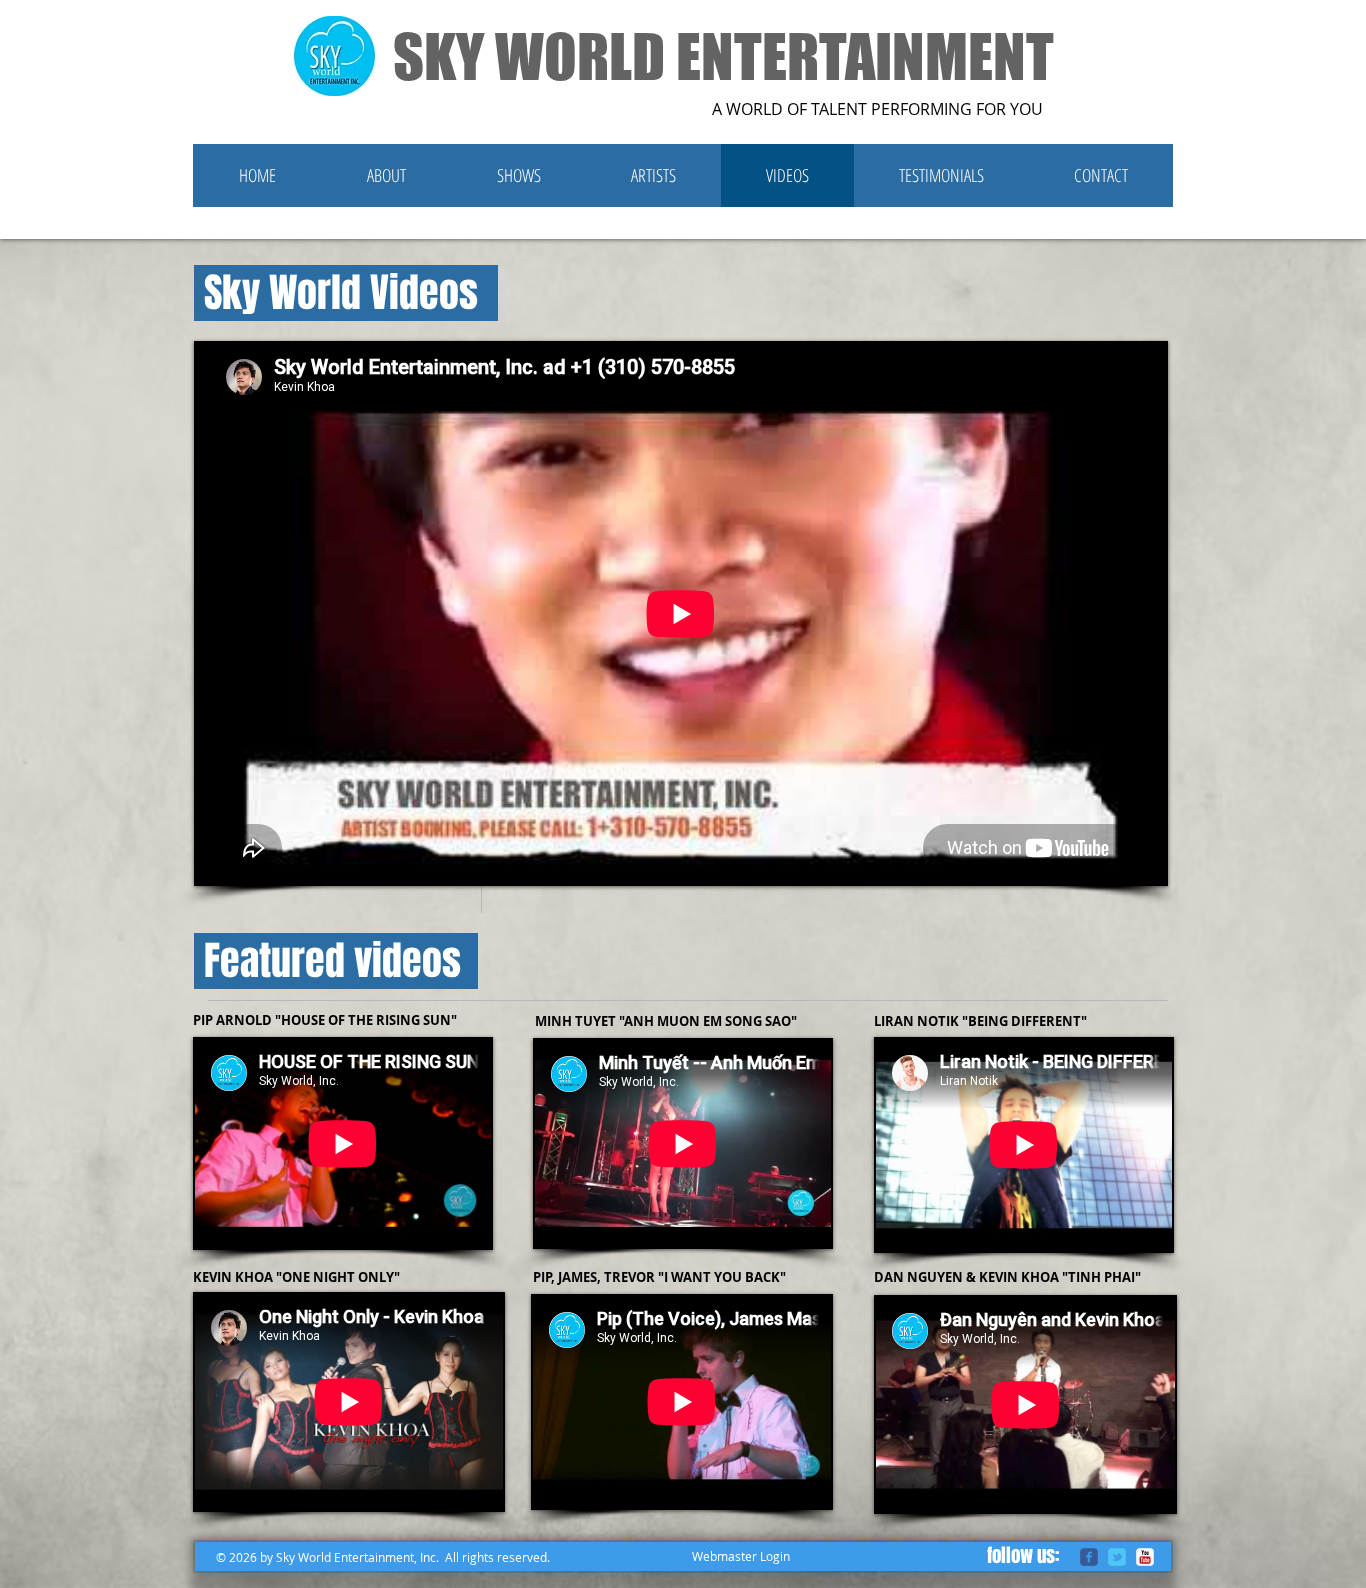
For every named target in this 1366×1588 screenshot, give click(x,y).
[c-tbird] (1117, 1557)
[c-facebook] (1089, 1557)
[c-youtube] (1145, 1557)
